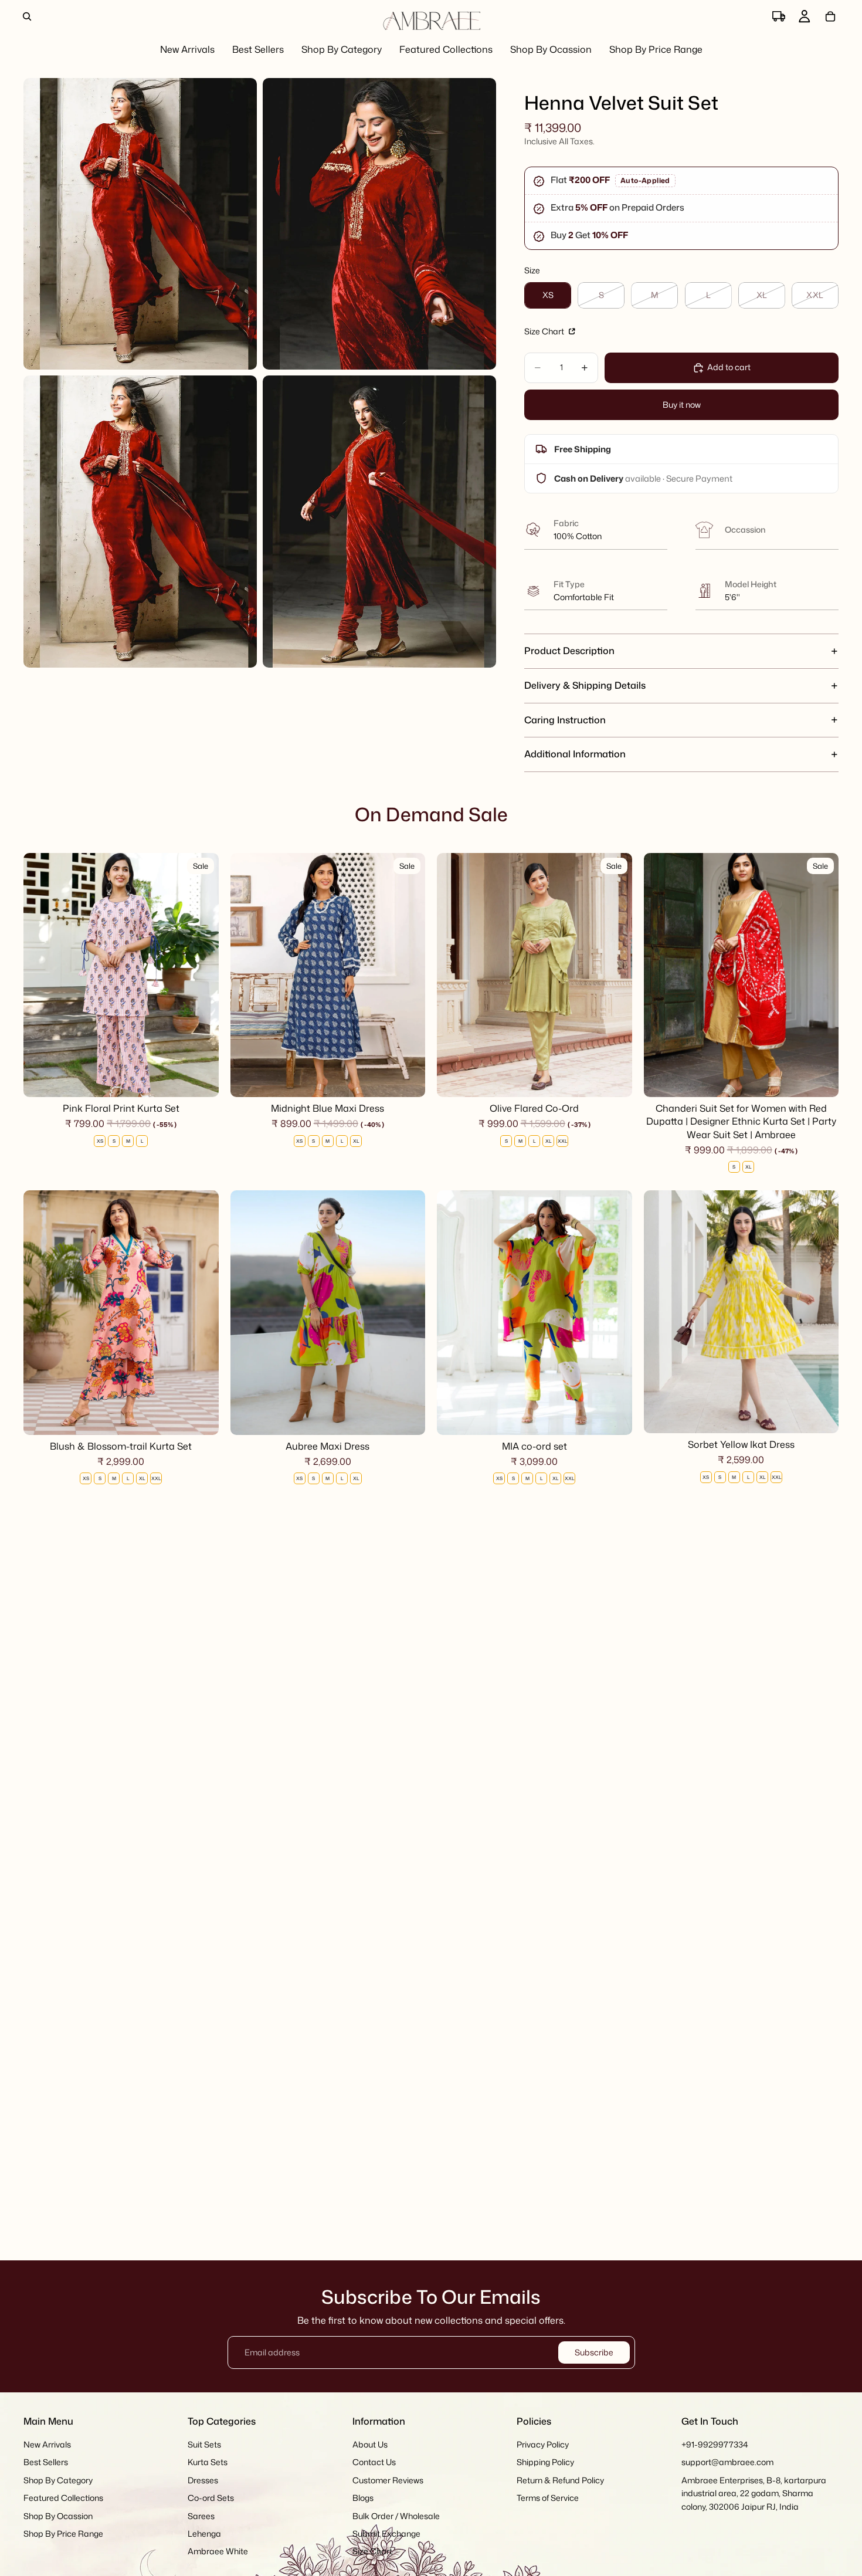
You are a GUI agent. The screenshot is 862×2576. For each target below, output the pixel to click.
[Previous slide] (41, 975)
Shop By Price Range (63, 2533)
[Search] (27, 16)
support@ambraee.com (727, 2462)
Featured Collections (63, 2498)
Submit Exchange (386, 2533)
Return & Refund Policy (560, 2480)
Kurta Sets (208, 2462)
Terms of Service (548, 2498)
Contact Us (374, 2462)
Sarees (201, 2516)
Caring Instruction (565, 720)
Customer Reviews (388, 2480)
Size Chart (545, 331)
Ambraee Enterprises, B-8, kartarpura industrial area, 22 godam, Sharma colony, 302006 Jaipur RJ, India (754, 2493)
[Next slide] (201, 975)
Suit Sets (204, 2444)
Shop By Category (58, 2480)
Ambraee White (218, 2552)
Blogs (363, 2498)
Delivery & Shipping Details (585, 685)
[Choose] (201, 1079)
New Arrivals (47, 2444)
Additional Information (575, 754)
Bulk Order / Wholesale (396, 2516)
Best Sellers (46, 2462)
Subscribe (594, 2352)
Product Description (569, 651)
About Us (370, 2444)
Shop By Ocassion (58, 2516)
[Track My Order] (779, 16)
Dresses (203, 2480)
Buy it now (682, 404)
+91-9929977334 (715, 2444)
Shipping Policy (545, 2462)
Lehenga (204, 2533)
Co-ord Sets (211, 2498)
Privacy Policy (543, 2444)
